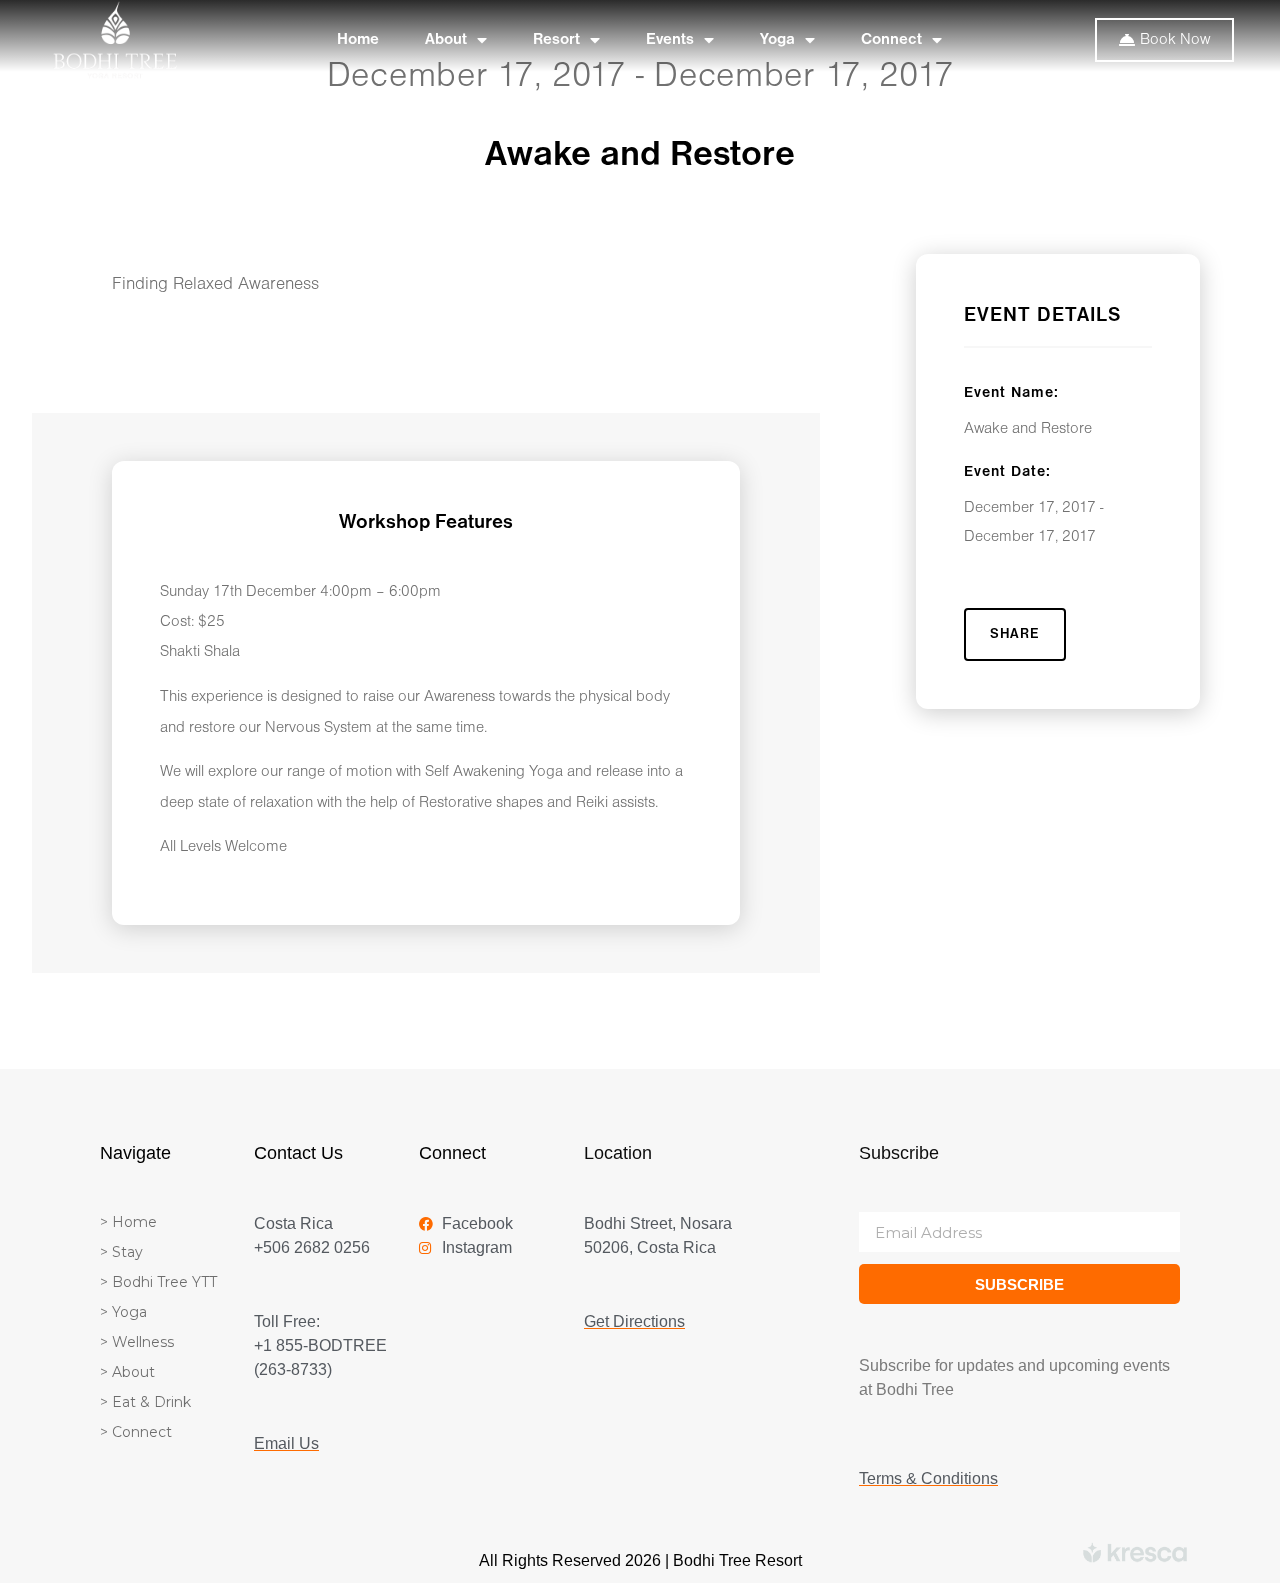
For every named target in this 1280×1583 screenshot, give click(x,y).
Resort (556, 40)
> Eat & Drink (145, 1402)
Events (670, 40)
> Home (128, 1222)
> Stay (121, 1252)
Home (358, 40)
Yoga (777, 40)
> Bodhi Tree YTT (158, 1282)
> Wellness (137, 1342)
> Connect (136, 1432)
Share (1015, 634)
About (446, 40)
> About (127, 1372)
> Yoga (123, 1312)
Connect (891, 40)
